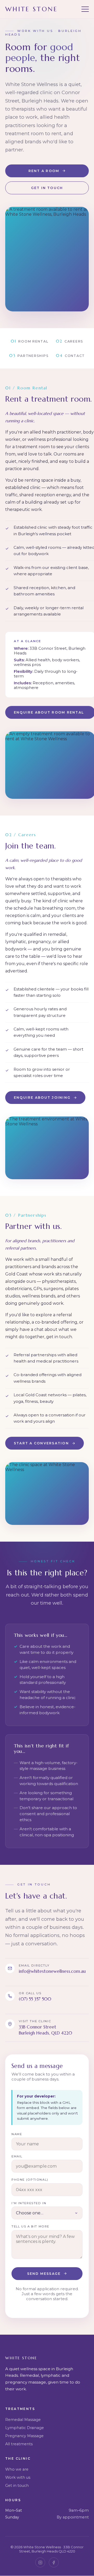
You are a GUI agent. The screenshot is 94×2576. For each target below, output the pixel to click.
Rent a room (44, 171)
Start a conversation (41, 1443)
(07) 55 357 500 (35, 1999)
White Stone (32, 9)
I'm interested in (29, 2203)
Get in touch (47, 188)
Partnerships (29, 355)
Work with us (18, 2477)
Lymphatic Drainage (25, 2428)
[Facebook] (54, 2562)
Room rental (30, 341)
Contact (70, 355)
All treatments (19, 2444)
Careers (70, 341)
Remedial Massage (23, 2420)
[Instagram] (40, 2562)
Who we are (17, 2469)
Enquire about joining (42, 1098)
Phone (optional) (30, 2180)
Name (17, 2134)
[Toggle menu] (85, 9)
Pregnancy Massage (24, 2436)
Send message (44, 2274)
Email (17, 2156)
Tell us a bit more (30, 2226)
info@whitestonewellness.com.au (52, 1971)
